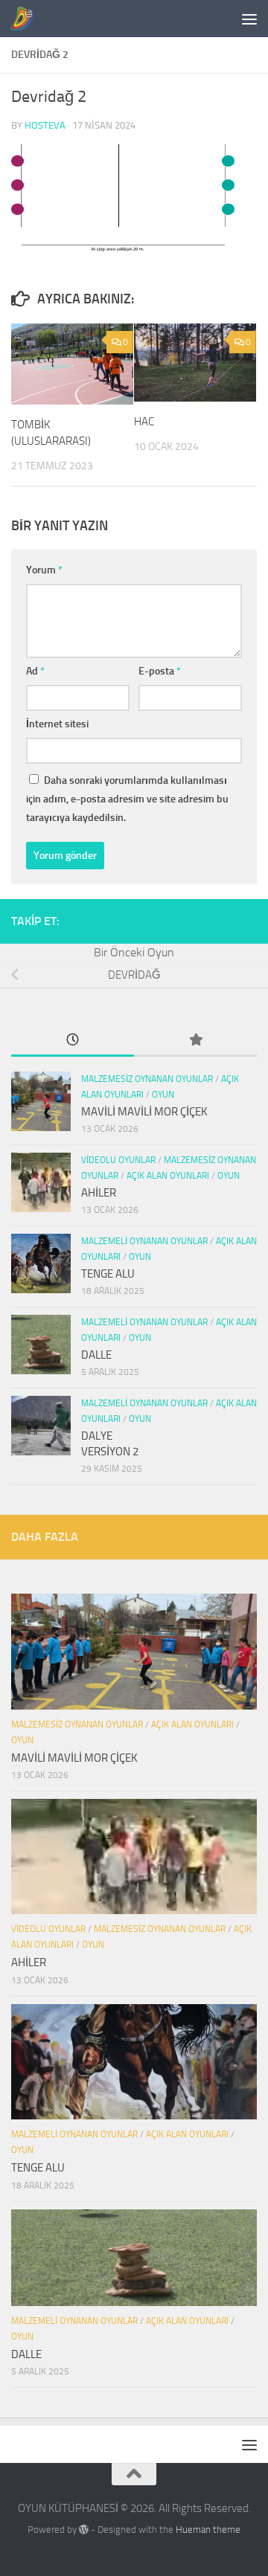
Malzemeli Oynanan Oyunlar (144, 1241)
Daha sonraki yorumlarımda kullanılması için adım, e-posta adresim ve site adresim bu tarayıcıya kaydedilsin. (127, 799)
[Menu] (249, 19)
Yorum (44, 570)
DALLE (96, 1355)
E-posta (160, 671)
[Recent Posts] (73, 1041)
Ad (35, 671)
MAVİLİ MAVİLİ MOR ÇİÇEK (144, 1112)
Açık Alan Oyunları (168, 1176)
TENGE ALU (108, 1274)
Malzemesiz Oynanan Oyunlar (147, 1079)
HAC (144, 422)
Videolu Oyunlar (118, 1160)
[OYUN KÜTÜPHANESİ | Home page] (25, 19)
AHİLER (99, 1193)
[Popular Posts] (195, 1041)
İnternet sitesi (57, 724)
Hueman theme (208, 2530)
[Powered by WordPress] (84, 2530)
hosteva (45, 125)
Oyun (163, 1095)
